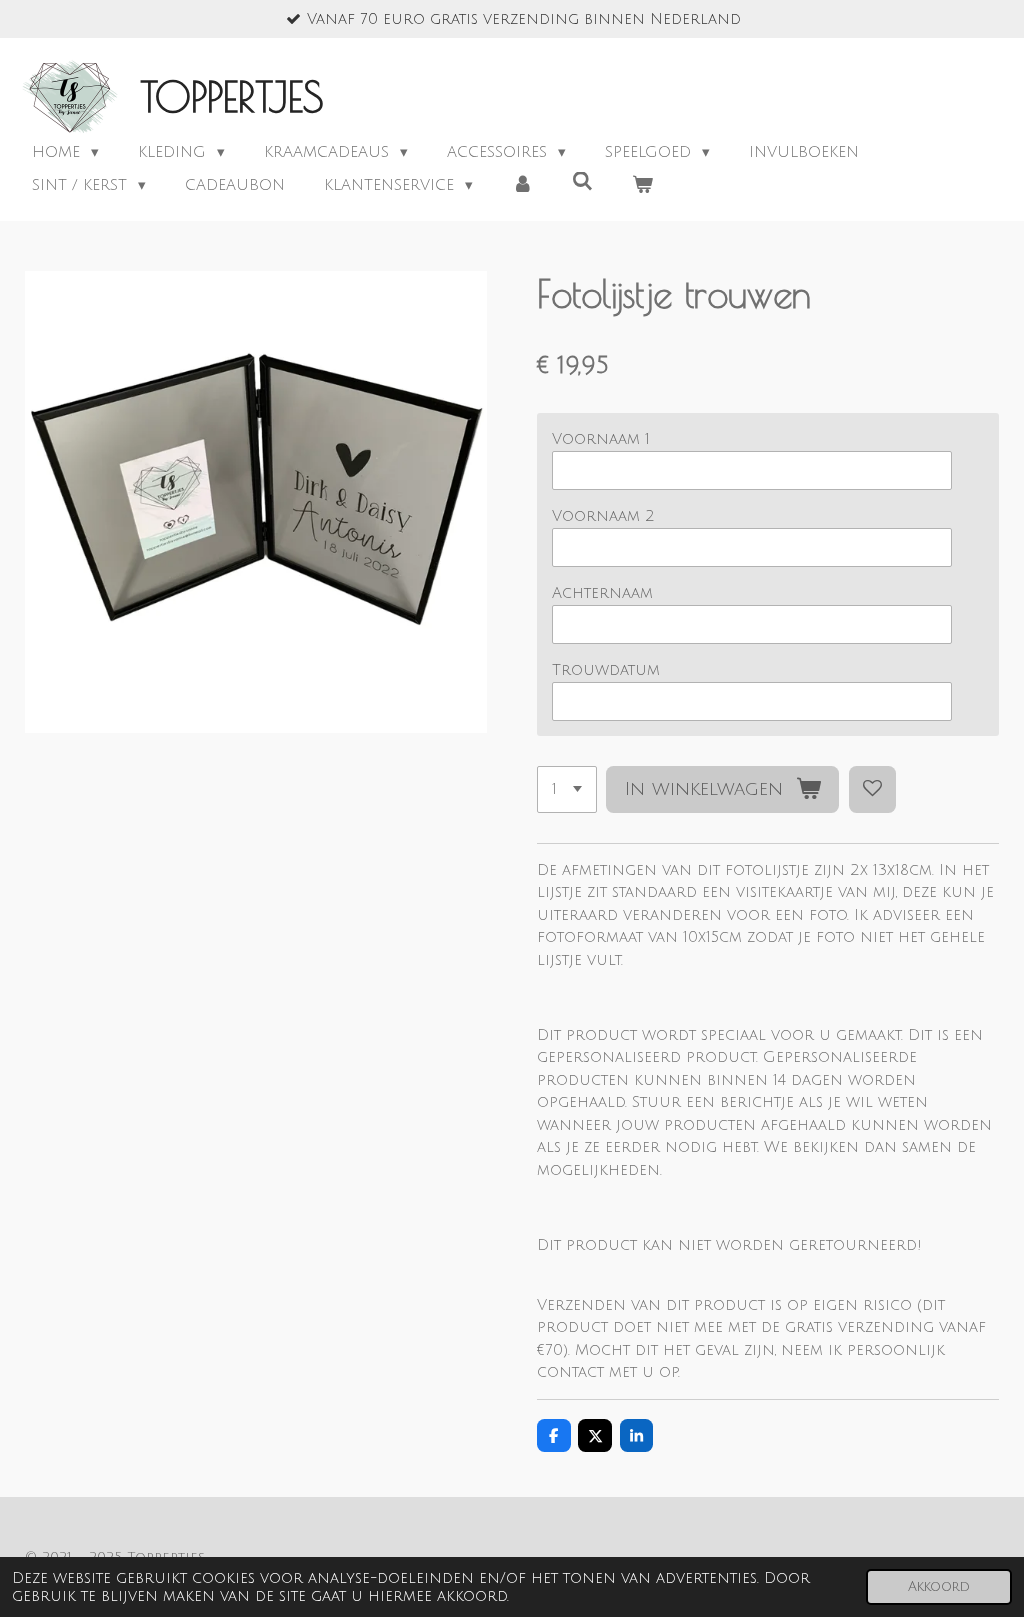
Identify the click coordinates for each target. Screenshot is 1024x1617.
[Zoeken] (582, 182)
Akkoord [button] (939, 1586)
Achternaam (602, 593)
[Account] (522, 185)
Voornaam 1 (601, 439)
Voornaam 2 (603, 516)
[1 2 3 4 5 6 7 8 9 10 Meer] (567, 789)
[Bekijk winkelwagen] (642, 185)
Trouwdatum (606, 670)
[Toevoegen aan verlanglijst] (872, 789)
